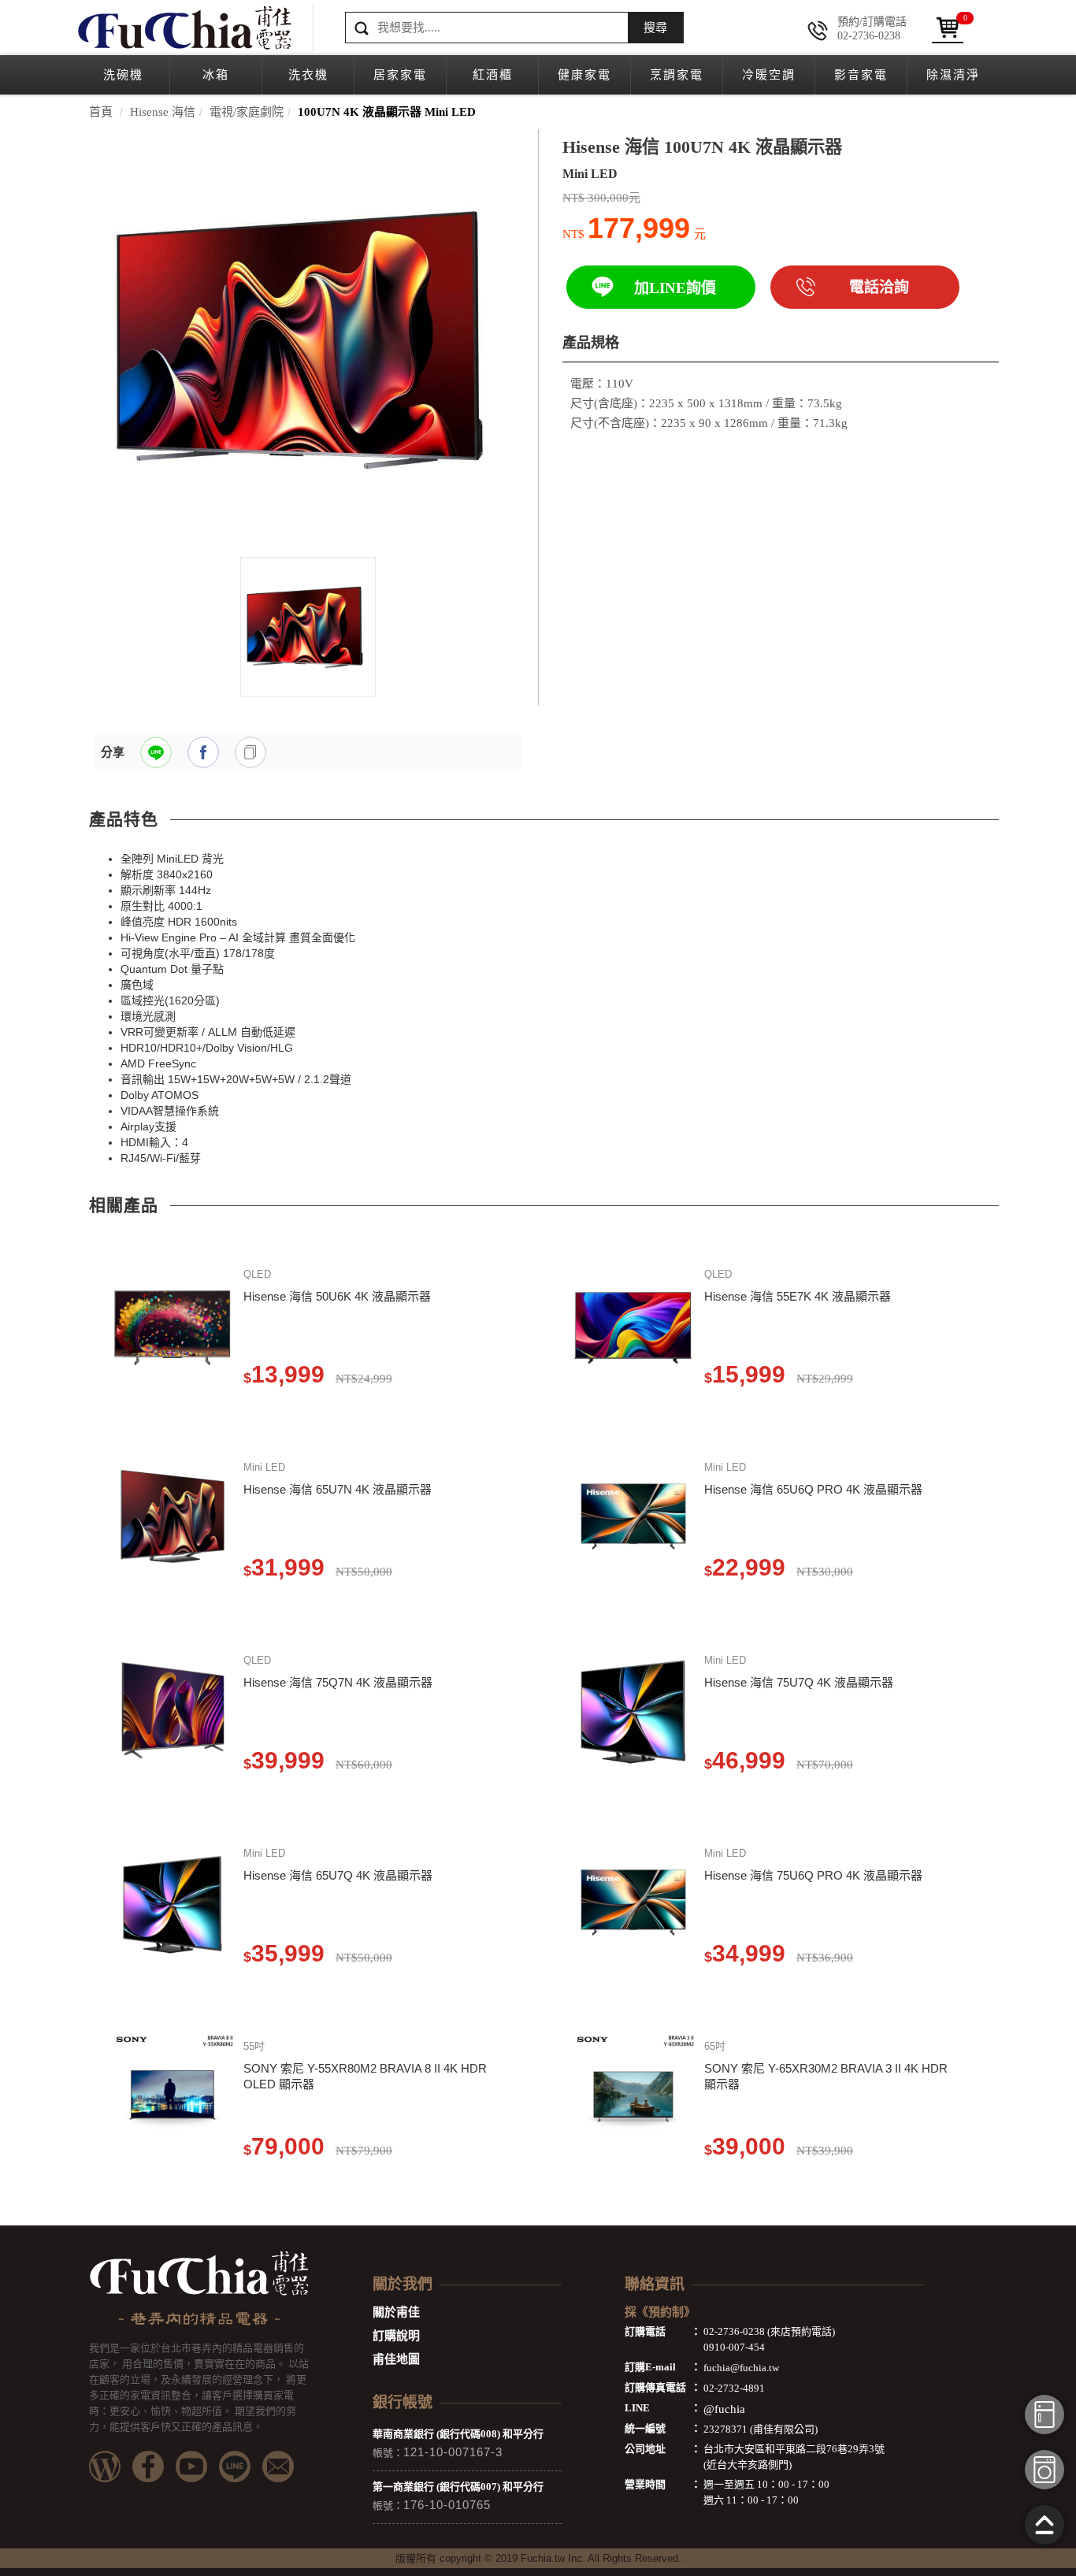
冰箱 (216, 75)
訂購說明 (396, 2336)
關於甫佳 (396, 2312)
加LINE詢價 (675, 288)
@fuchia (724, 2409)
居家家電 (400, 75)
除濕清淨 (953, 75)
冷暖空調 (769, 75)
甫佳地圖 (396, 2359)
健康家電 (584, 75)
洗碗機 (123, 75)
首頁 (101, 112)
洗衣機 (308, 75)
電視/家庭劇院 (247, 112)
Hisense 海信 (163, 112)
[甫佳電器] (184, 28)
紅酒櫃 (493, 75)
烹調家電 (677, 75)
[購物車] (948, 28)
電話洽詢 (879, 287)
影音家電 (861, 75)
